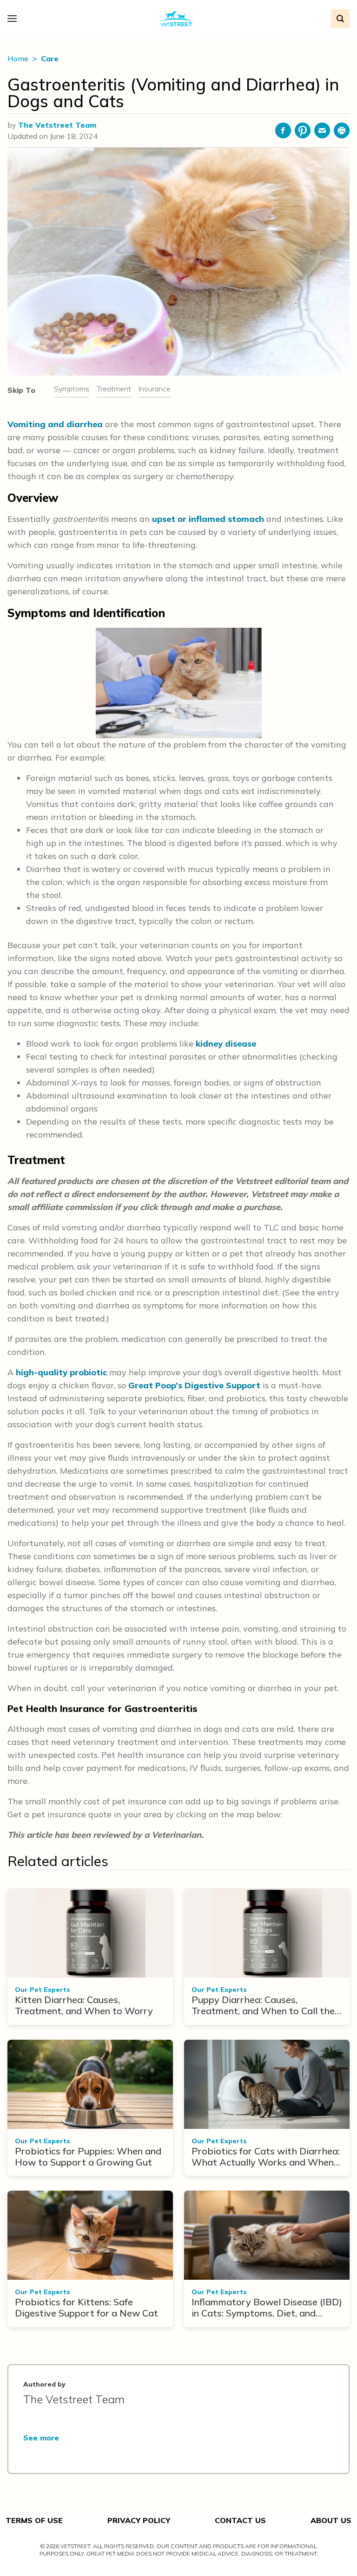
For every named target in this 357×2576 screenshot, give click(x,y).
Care (50, 59)
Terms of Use (34, 2520)
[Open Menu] (14, 19)
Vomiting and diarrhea (55, 424)
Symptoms (72, 389)
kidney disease (226, 1044)
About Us (331, 2520)
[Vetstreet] (176, 19)
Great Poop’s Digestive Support (194, 1385)
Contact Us (240, 2520)
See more (41, 2438)
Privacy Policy (139, 2520)
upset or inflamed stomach (208, 519)
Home (19, 59)
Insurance (155, 389)
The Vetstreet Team (57, 125)
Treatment (114, 389)
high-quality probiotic (61, 1372)
